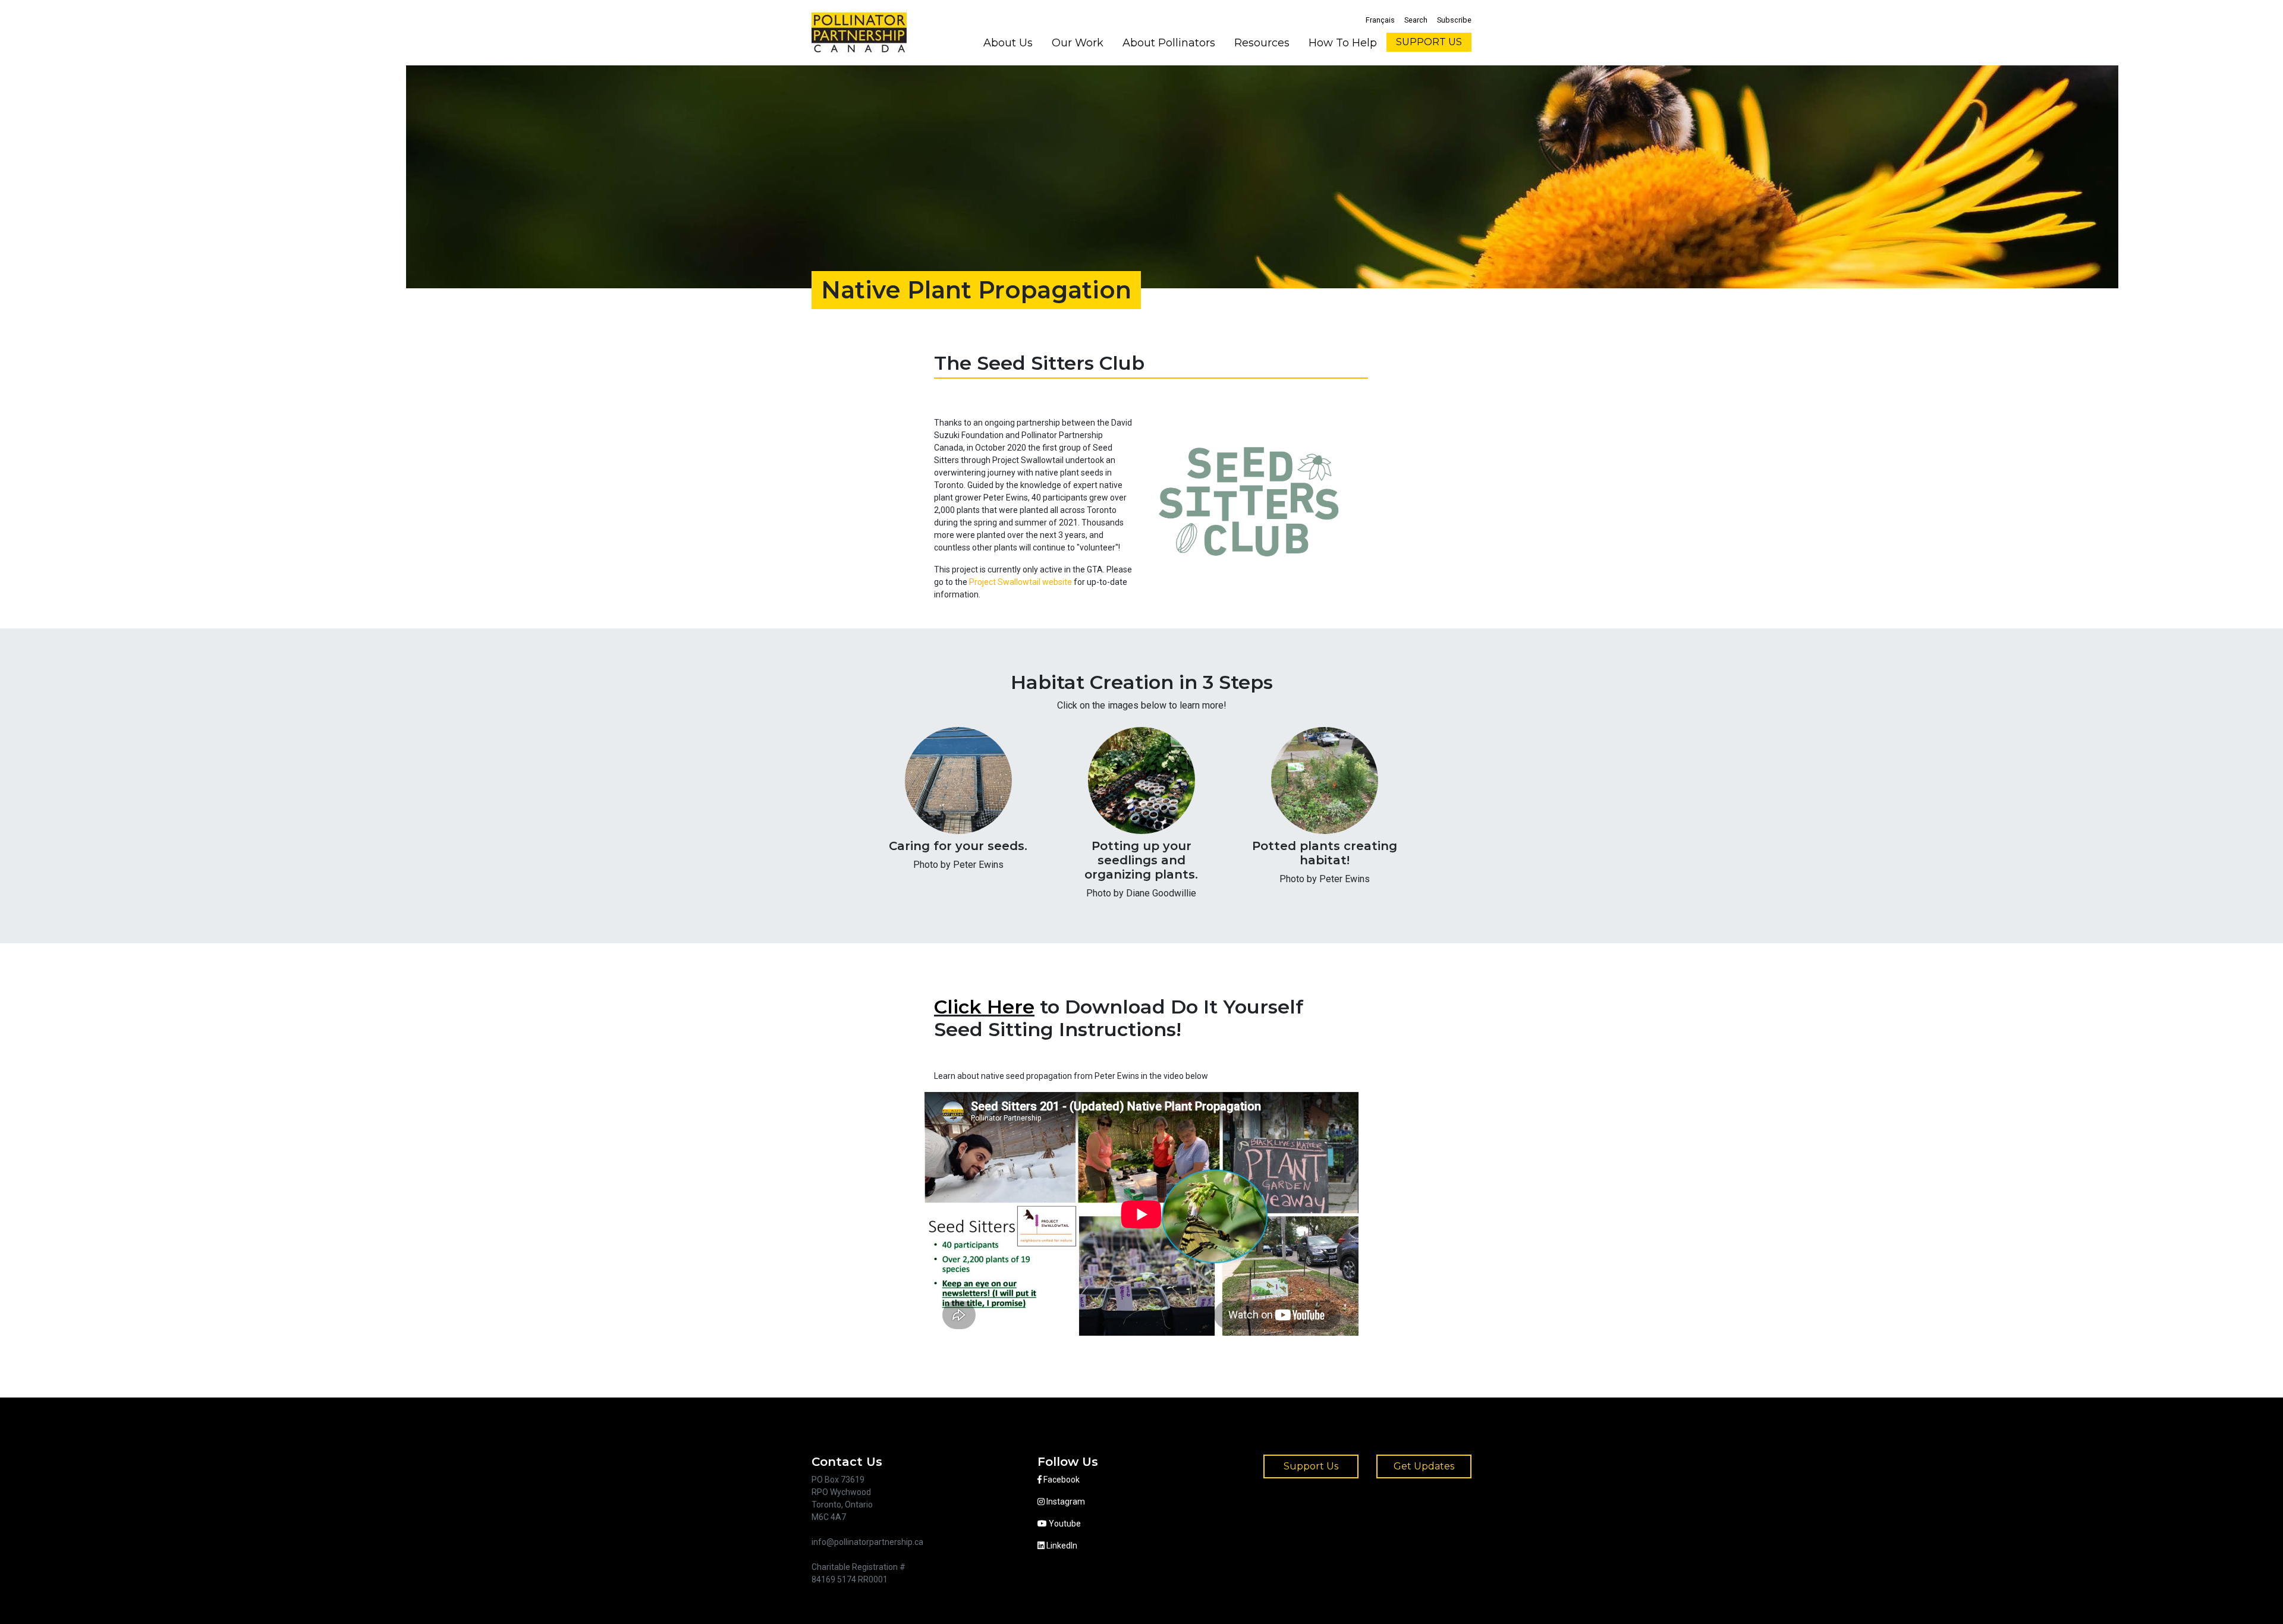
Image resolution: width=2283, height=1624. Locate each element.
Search (1416, 20)
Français (1380, 20)
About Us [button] (1008, 43)
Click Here (984, 1007)
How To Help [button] (1343, 43)
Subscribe (1454, 20)
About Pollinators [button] (1169, 43)
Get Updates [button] (1424, 1466)
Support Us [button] (1311, 1466)
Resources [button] (1262, 43)
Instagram (1065, 1502)
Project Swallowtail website (1021, 582)
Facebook (1061, 1480)
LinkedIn (1061, 1546)
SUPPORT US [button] (1429, 42)
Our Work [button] (1078, 43)
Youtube (1064, 1524)
